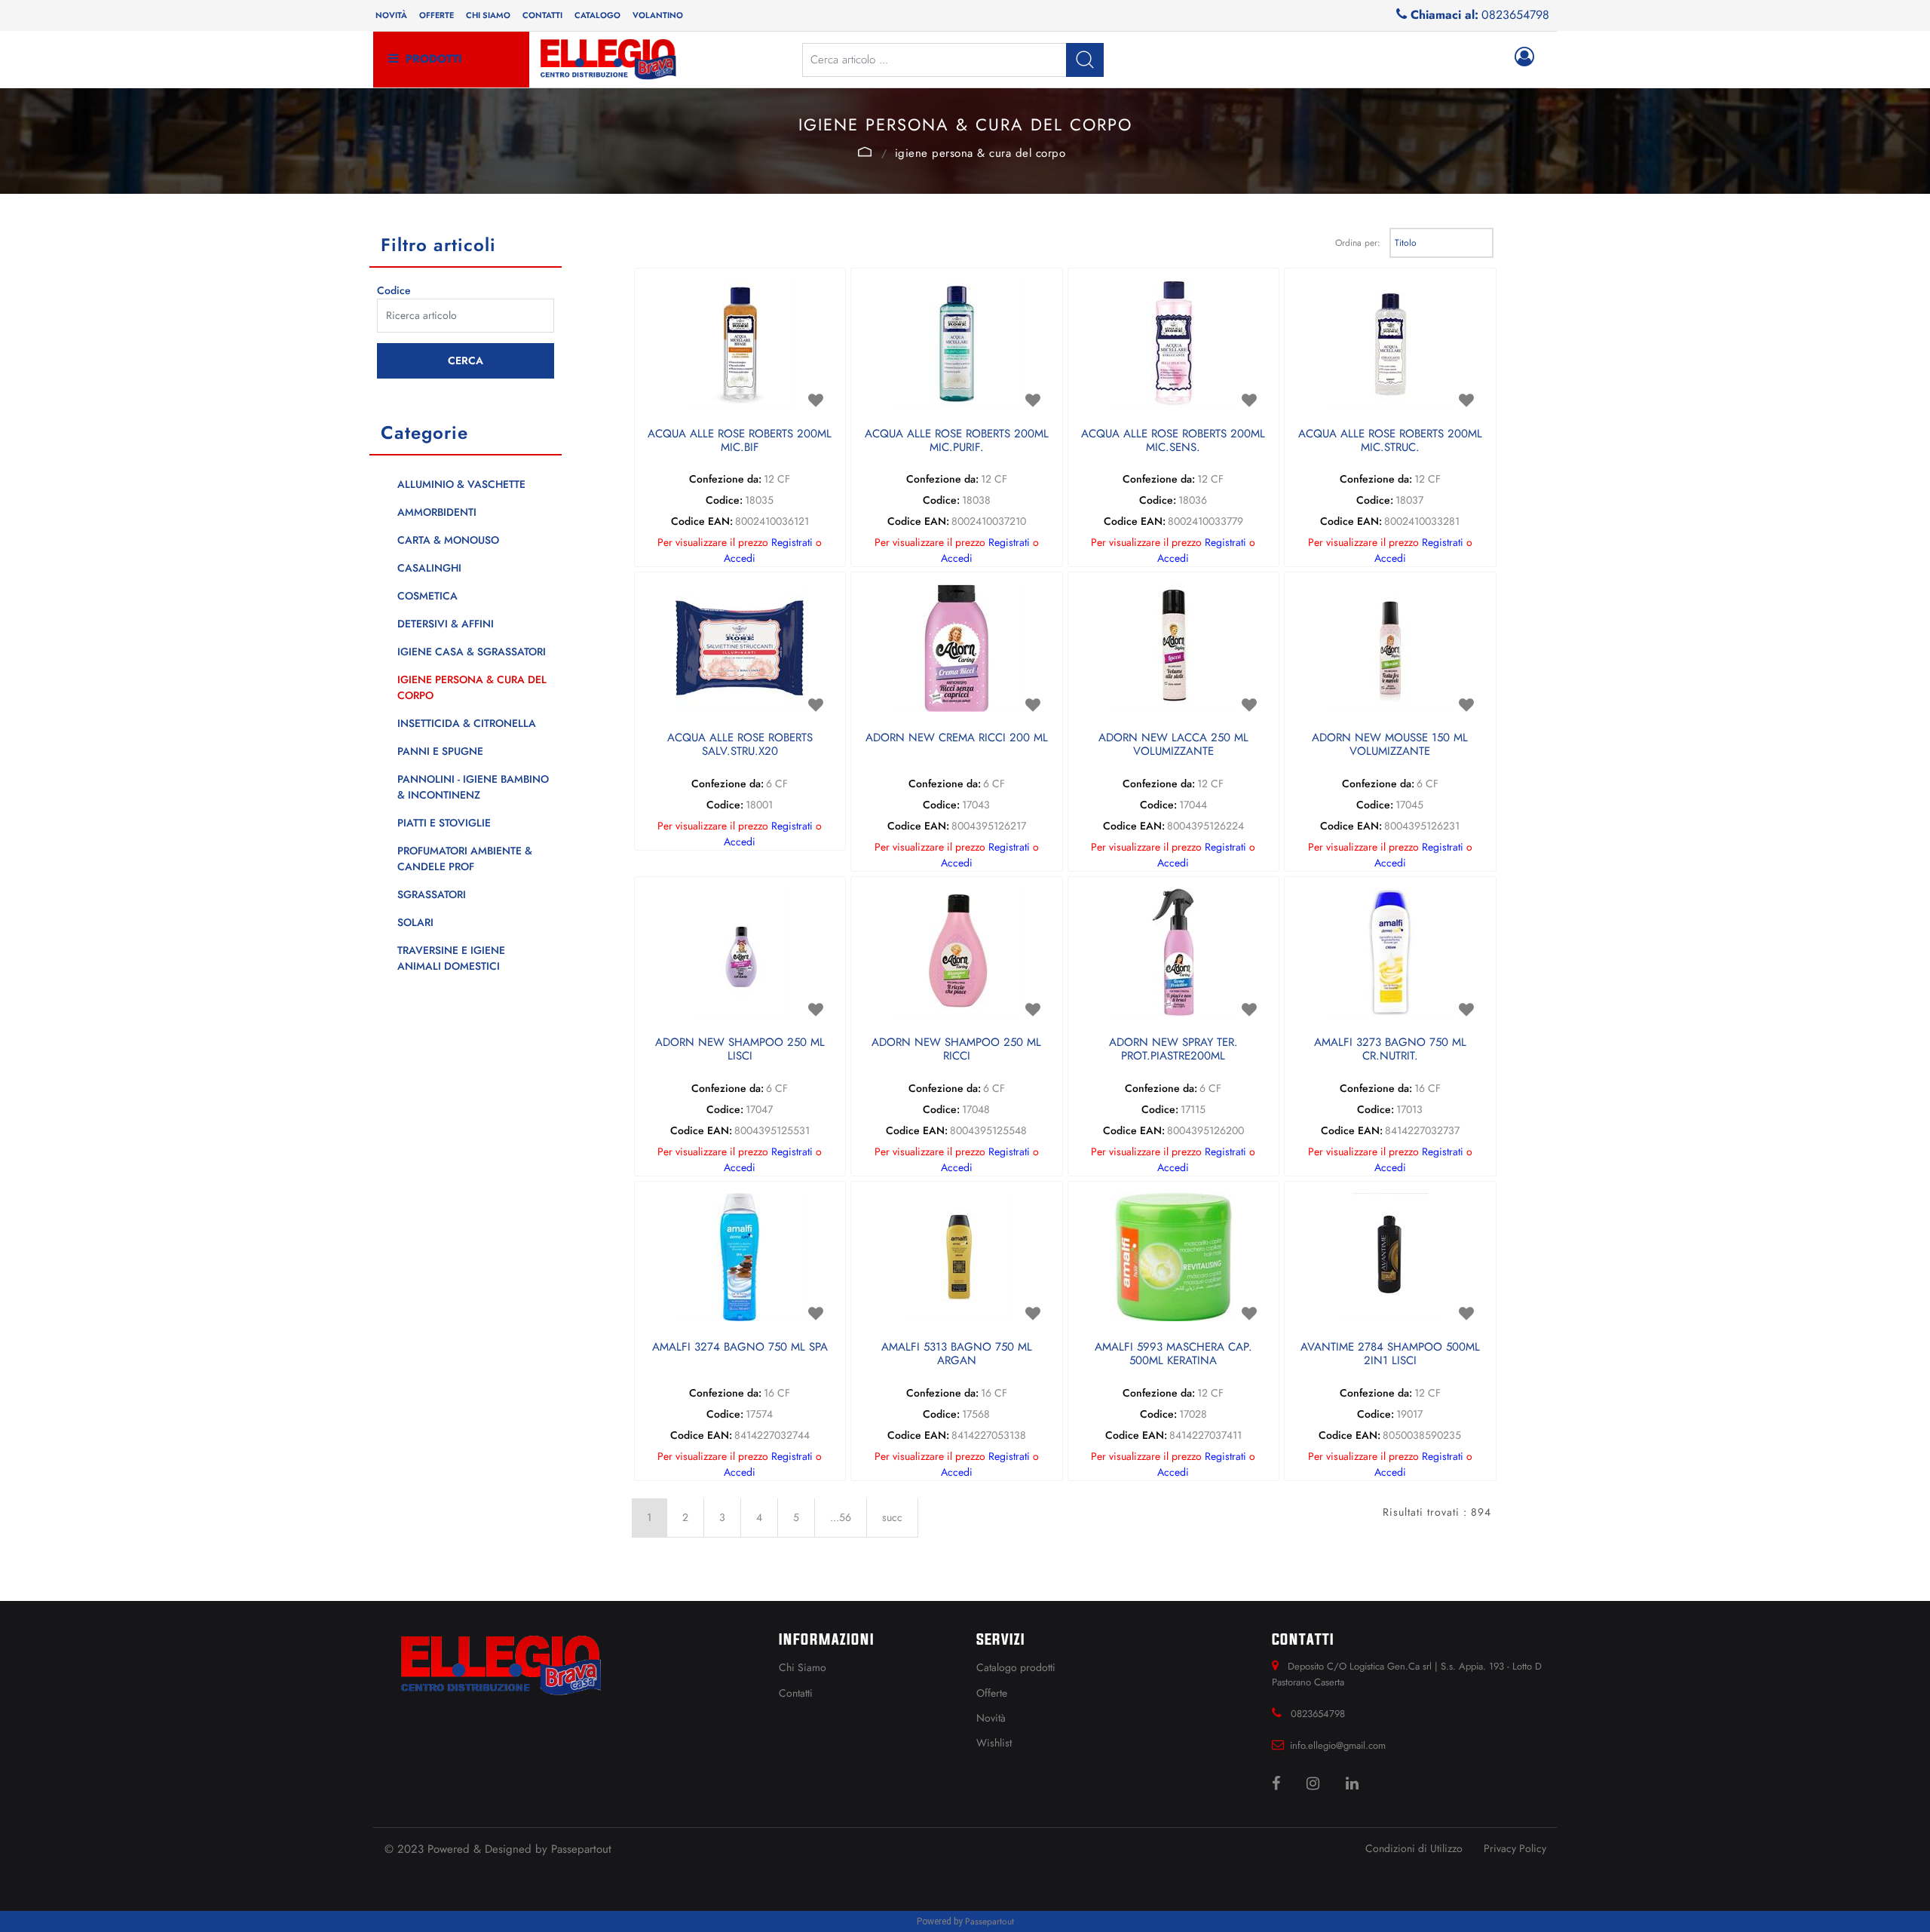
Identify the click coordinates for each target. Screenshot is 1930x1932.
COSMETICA (427, 596)
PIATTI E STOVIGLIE (444, 823)
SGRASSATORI (432, 894)
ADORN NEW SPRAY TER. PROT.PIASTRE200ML (1173, 1050)
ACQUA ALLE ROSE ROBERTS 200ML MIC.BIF (740, 441)
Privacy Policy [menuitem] (1515, 1848)
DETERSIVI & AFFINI (446, 624)
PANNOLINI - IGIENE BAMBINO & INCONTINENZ (473, 787)
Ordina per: (1358, 243)
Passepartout (581, 1849)
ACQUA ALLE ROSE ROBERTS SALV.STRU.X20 (740, 745)
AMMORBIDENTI (437, 512)
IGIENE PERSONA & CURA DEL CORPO (980, 153)
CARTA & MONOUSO (448, 540)
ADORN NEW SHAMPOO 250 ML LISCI (740, 1050)
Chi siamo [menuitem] (488, 15)
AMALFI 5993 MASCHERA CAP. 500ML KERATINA (1173, 1354)
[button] (1085, 60)
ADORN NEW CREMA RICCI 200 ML (957, 738)
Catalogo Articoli (865, 152)
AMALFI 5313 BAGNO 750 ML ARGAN (957, 1354)
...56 (841, 1517)
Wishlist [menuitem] (994, 1743)
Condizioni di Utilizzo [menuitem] (1414, 1848)
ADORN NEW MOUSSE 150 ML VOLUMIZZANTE (1390, 745)
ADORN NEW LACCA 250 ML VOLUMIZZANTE (1173, 745)
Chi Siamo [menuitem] (803, 1667)
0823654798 (1515, 15)
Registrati (792, 542)
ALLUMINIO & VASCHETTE (461, 484)
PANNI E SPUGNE (440, 751)
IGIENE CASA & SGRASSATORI (472, 652)
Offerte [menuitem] (437, 15)
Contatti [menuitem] (542, 15)
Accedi (740, 558)
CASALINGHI (429, 568)
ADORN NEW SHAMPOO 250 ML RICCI (956, 1050)
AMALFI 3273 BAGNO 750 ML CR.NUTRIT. (1390, 1050)
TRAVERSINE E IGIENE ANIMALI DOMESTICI (451, 958)
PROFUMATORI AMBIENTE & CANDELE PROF (465, 859)
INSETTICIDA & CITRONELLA (467, 723)
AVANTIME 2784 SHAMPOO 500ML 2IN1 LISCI (1390, 1354)
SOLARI (415, 922)
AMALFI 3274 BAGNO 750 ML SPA (740, 1348)
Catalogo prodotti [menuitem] (1016, 1667)
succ (892, 1517)
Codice (394, 290)
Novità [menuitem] (391, 15)
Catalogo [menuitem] (597, 15)
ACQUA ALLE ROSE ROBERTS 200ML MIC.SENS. (1173, 441)
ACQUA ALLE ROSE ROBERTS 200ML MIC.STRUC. (1390, 441)
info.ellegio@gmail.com (1338, 1745)
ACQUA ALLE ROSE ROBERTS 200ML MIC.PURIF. (957, 441)
